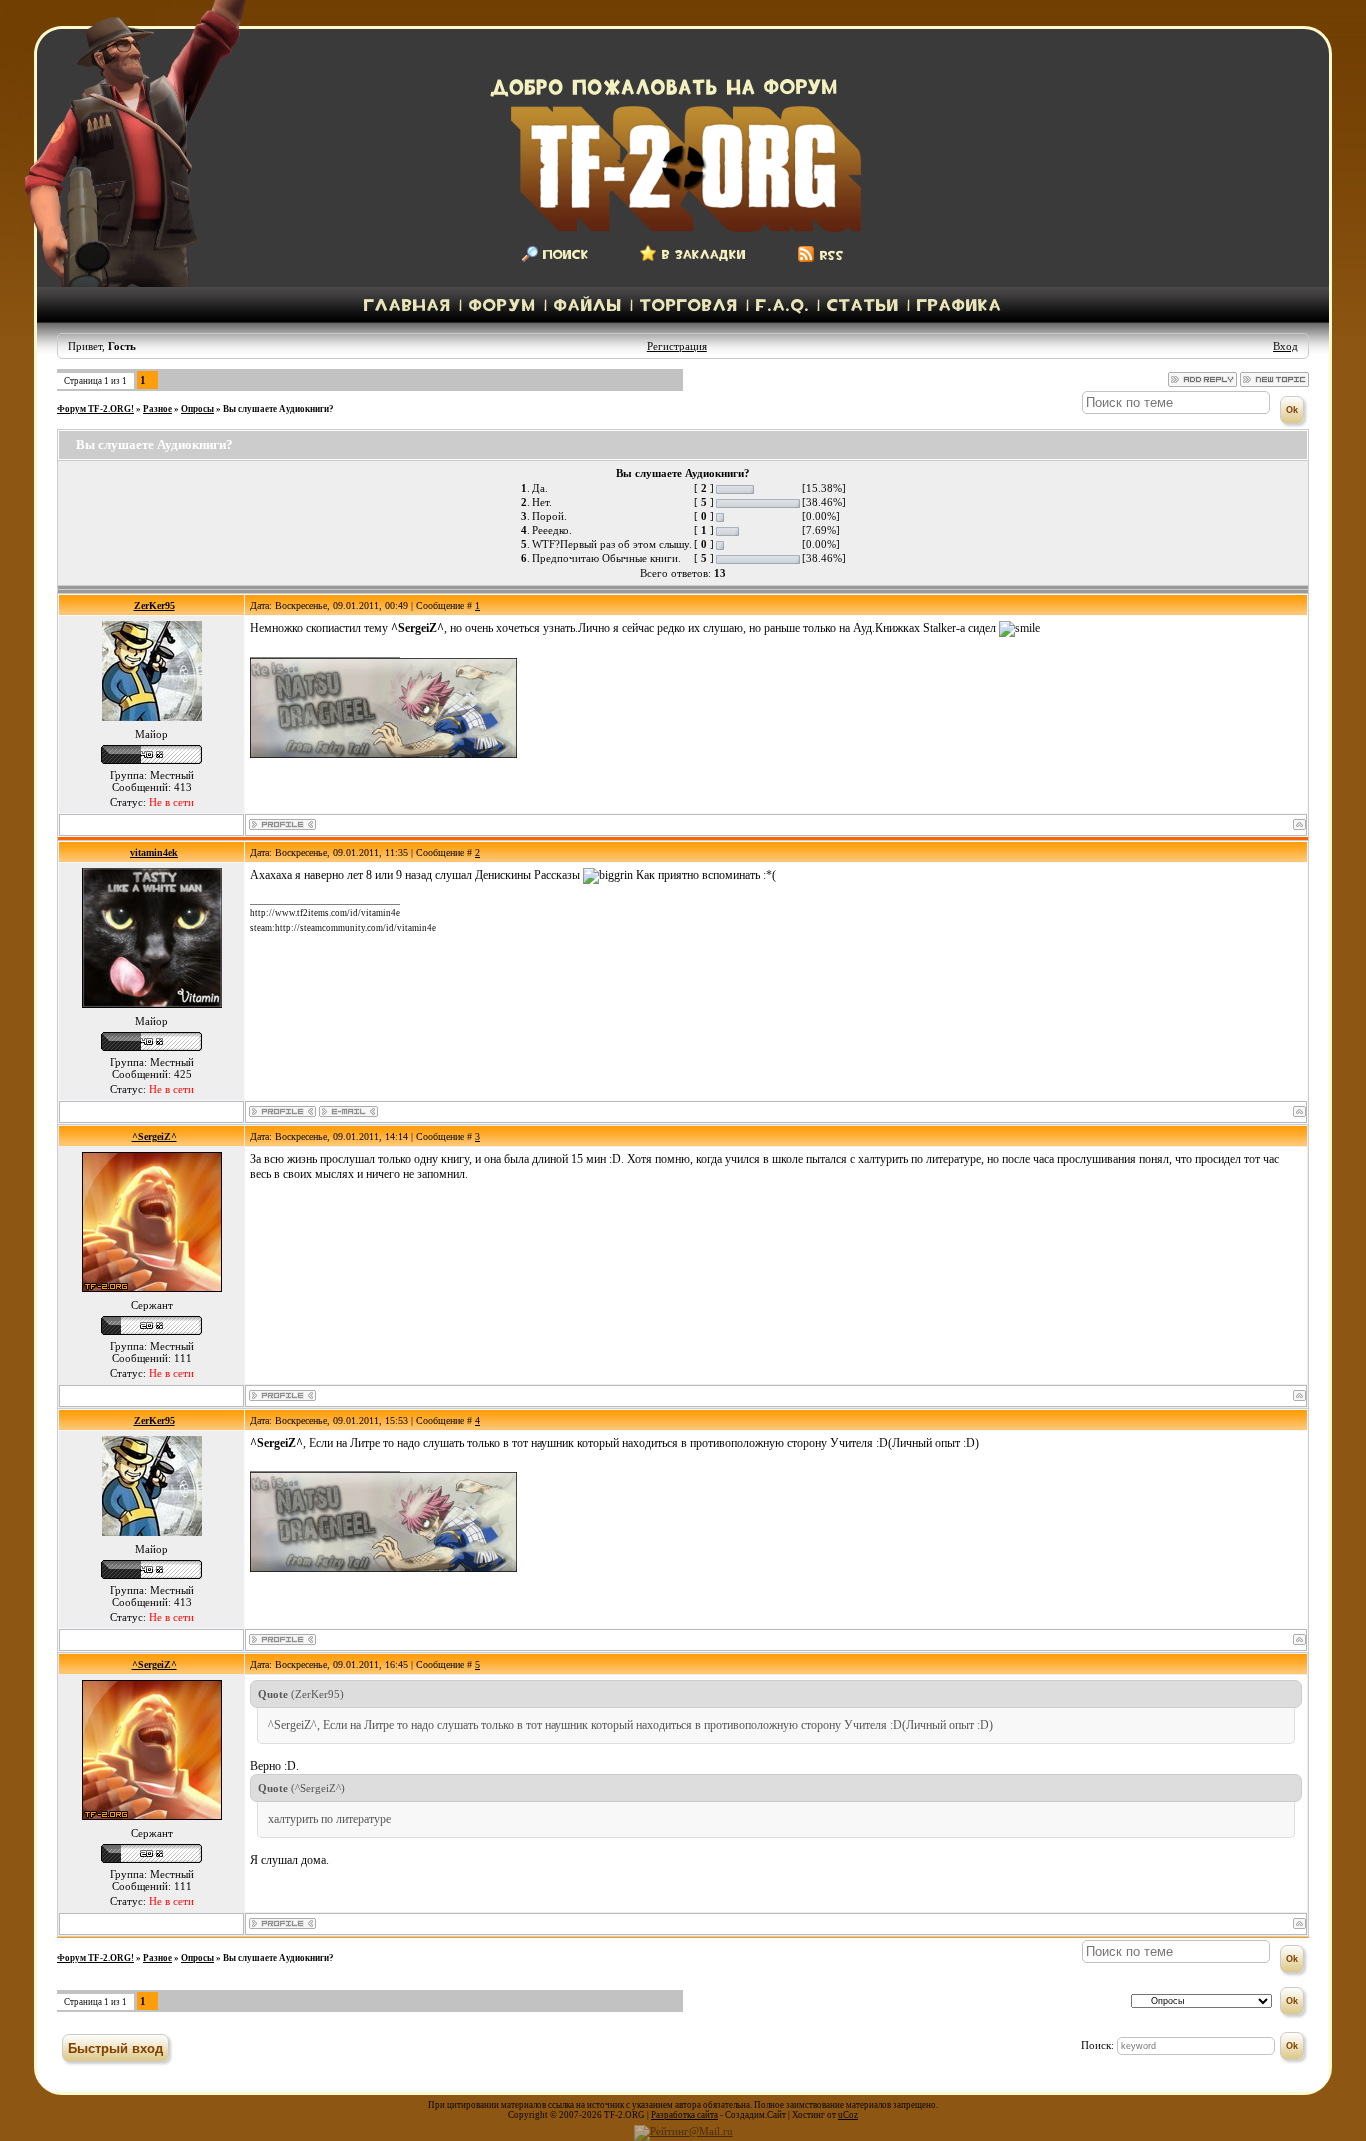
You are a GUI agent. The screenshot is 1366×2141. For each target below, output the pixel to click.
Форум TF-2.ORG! (95, 409)
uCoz (848, 2115)
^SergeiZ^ (154, 1136)
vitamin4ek (154, 852)
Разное (157, 409)
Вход (1285, 346)
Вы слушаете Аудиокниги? (278, 409)
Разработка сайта (684, 2115)
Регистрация (677, 346)
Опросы (197, 409)
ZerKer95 (154, 605)
